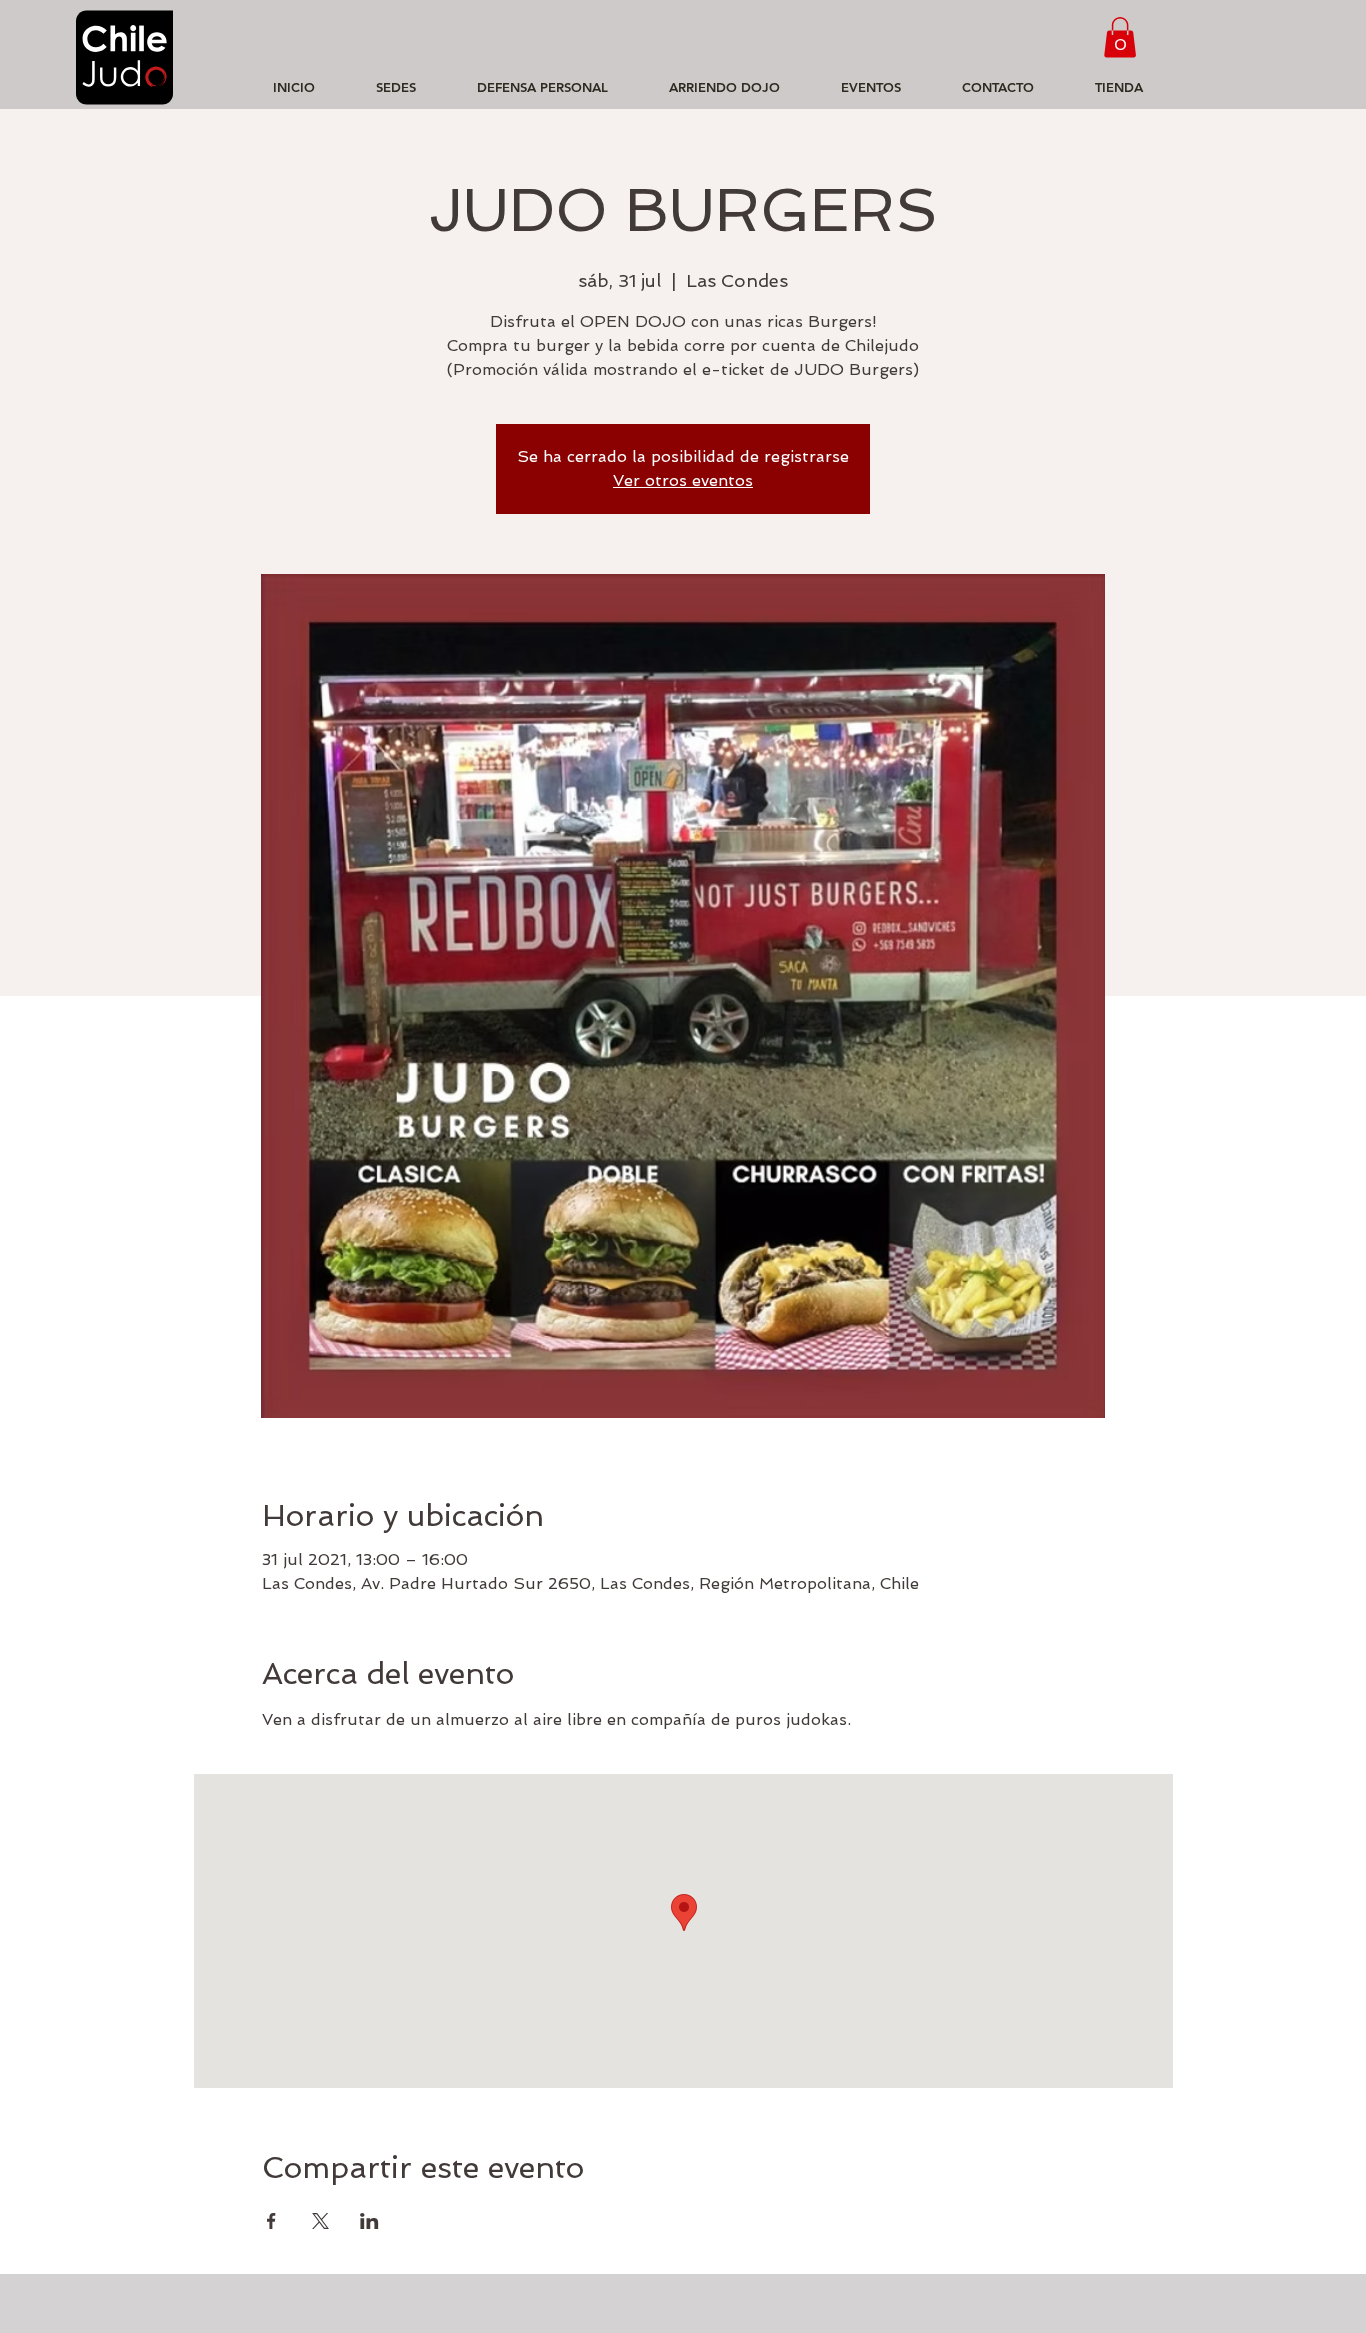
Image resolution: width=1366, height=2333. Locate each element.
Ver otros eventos (683, 480)
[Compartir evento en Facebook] (271, 2221)
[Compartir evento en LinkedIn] (369, 2221)
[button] (1120, 37)
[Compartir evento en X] (320, 2221)
